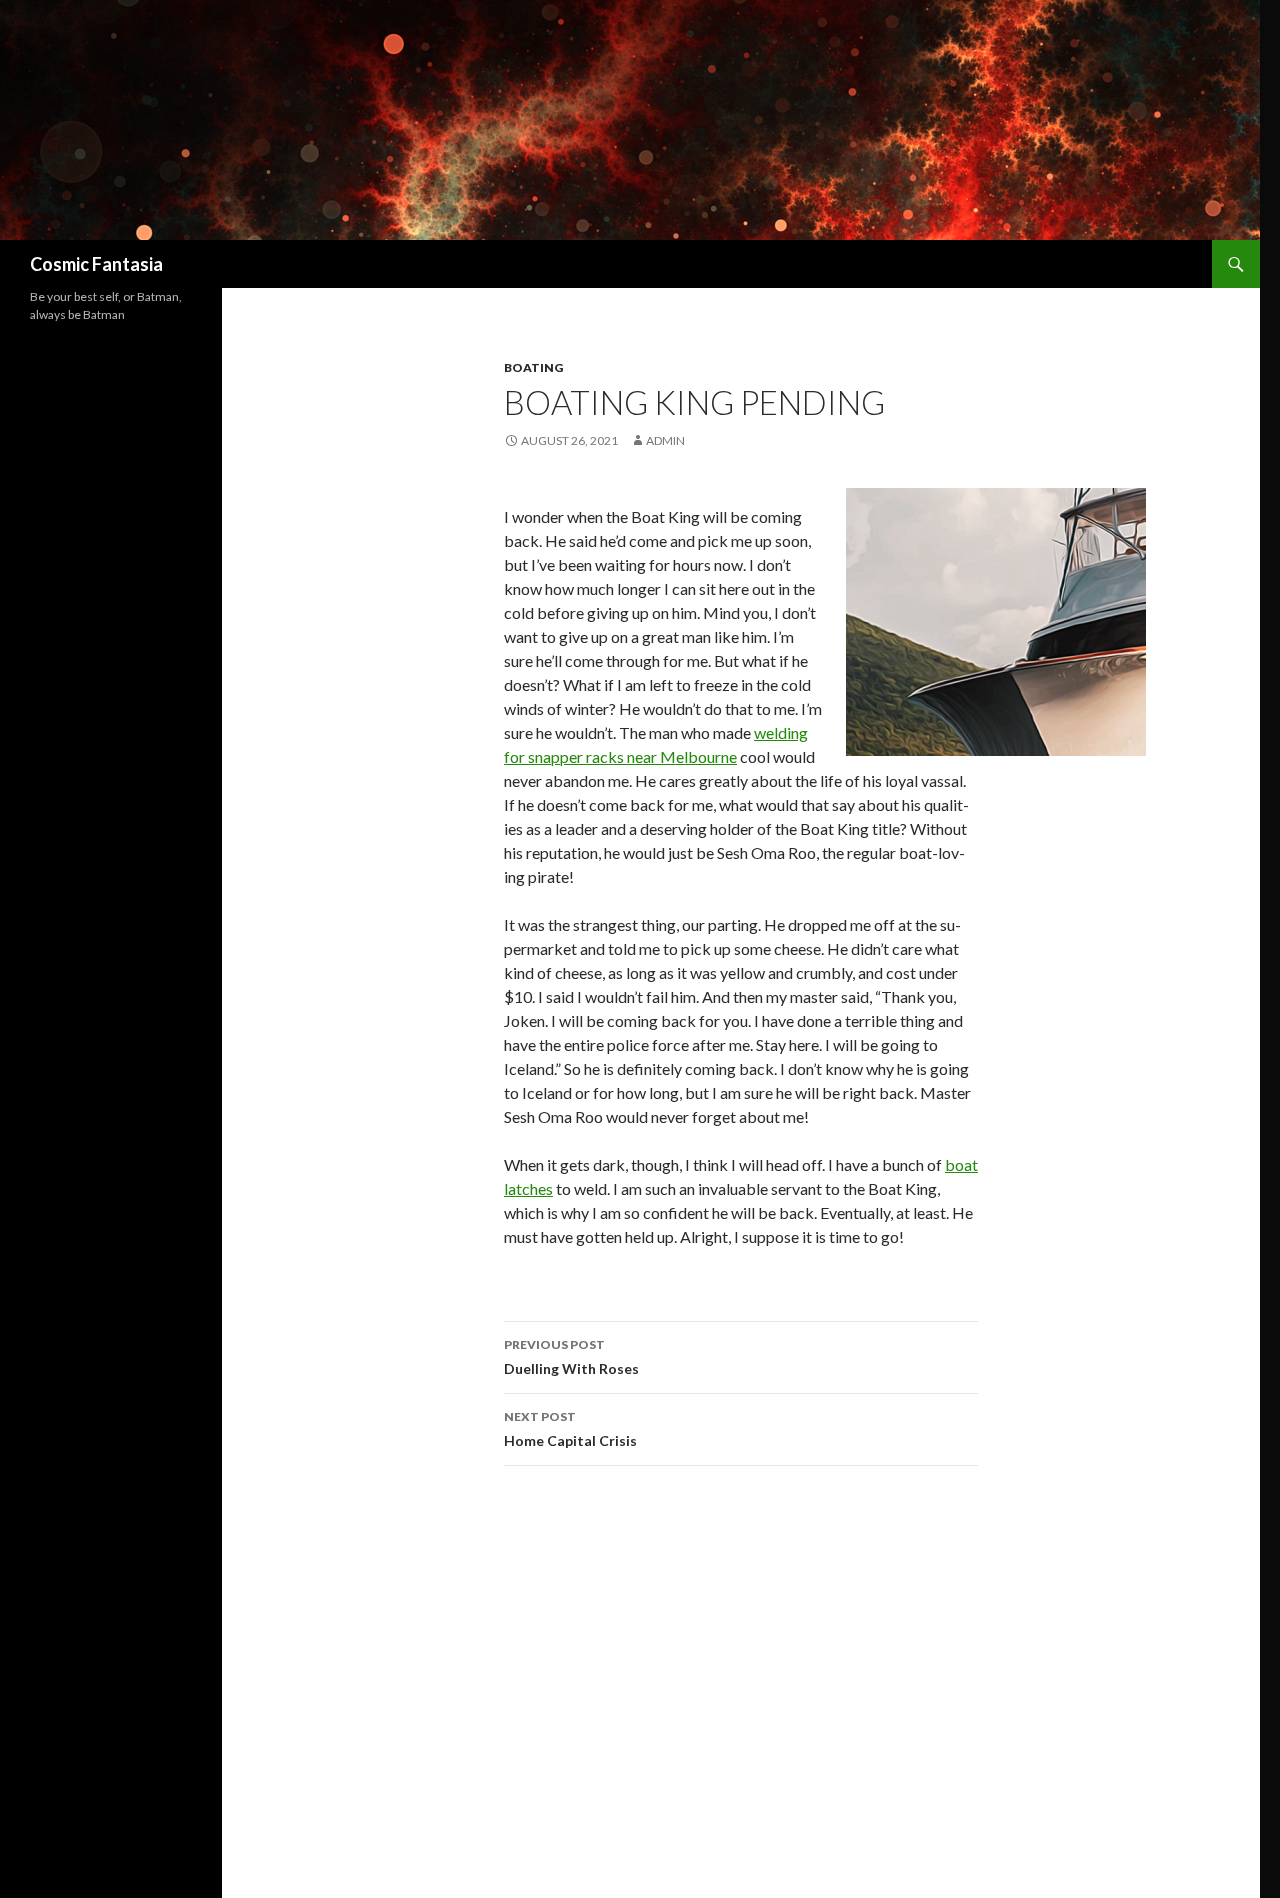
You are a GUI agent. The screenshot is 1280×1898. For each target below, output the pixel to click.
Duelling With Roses (571, 1357)
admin (665, 440)
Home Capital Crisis (570, 1429)
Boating (533, 367)
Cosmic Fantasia (96, 264)
